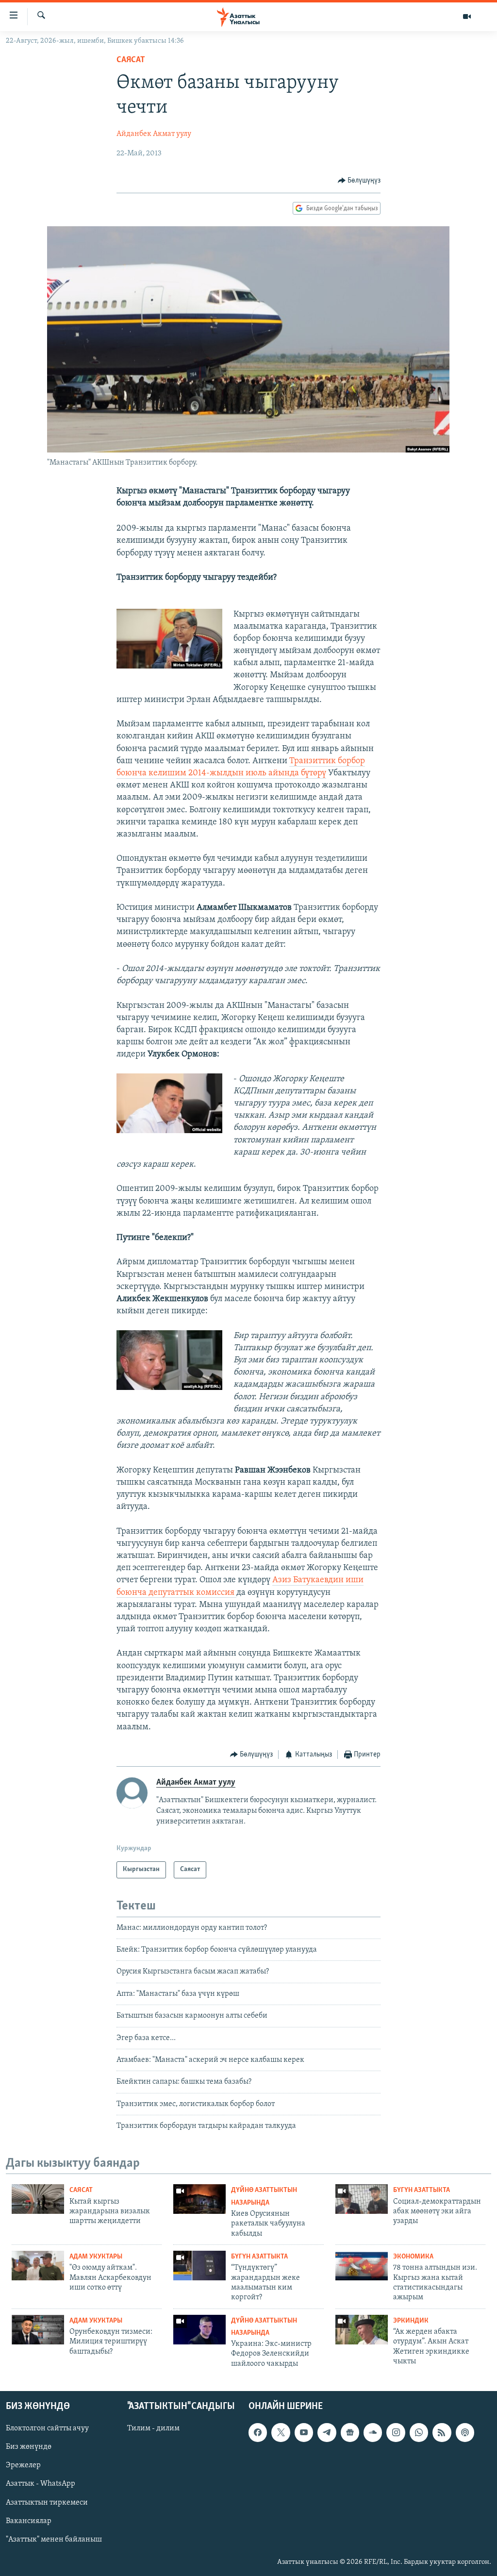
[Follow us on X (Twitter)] (281, 2433)
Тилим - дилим (153, 2429)
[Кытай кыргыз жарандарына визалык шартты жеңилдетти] (38, 2199)
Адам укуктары (96, 2257)
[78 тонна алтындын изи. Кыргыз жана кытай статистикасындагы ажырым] (362, 2266)
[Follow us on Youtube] (304, 2433)
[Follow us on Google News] (350, 2433)
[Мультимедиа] (467, 17)
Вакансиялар (29, 2521)
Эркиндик (411, 2321)
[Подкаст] (465, 2433)
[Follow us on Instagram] (396, 2433)
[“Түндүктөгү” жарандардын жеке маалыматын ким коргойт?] (199, 2266)
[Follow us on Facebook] (258, 2433)
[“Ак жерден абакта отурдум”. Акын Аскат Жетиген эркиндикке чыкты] (362, 2330)
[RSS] (442, 2433)
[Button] (359, 181)
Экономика (413, 2257)
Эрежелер (23, 2466)
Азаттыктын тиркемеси (47, 2503)
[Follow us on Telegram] (327, 2433)
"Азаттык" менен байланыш (54, 2540)
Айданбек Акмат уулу (154, 134)
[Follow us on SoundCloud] (373, 2433)
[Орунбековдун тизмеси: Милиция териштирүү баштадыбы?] (38, 2330)
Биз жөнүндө (29, 2447)
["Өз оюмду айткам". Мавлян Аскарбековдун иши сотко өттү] (38, 2266)
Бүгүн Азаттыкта (422, 2190)
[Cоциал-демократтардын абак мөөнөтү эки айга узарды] (362, 2199)
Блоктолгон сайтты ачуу (47, 2429)
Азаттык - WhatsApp (41, 2484)
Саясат (131, 60)
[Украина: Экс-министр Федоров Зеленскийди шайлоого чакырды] (199, 2330)
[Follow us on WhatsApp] (419, 2433)
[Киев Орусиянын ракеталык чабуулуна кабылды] (199, 2199)
